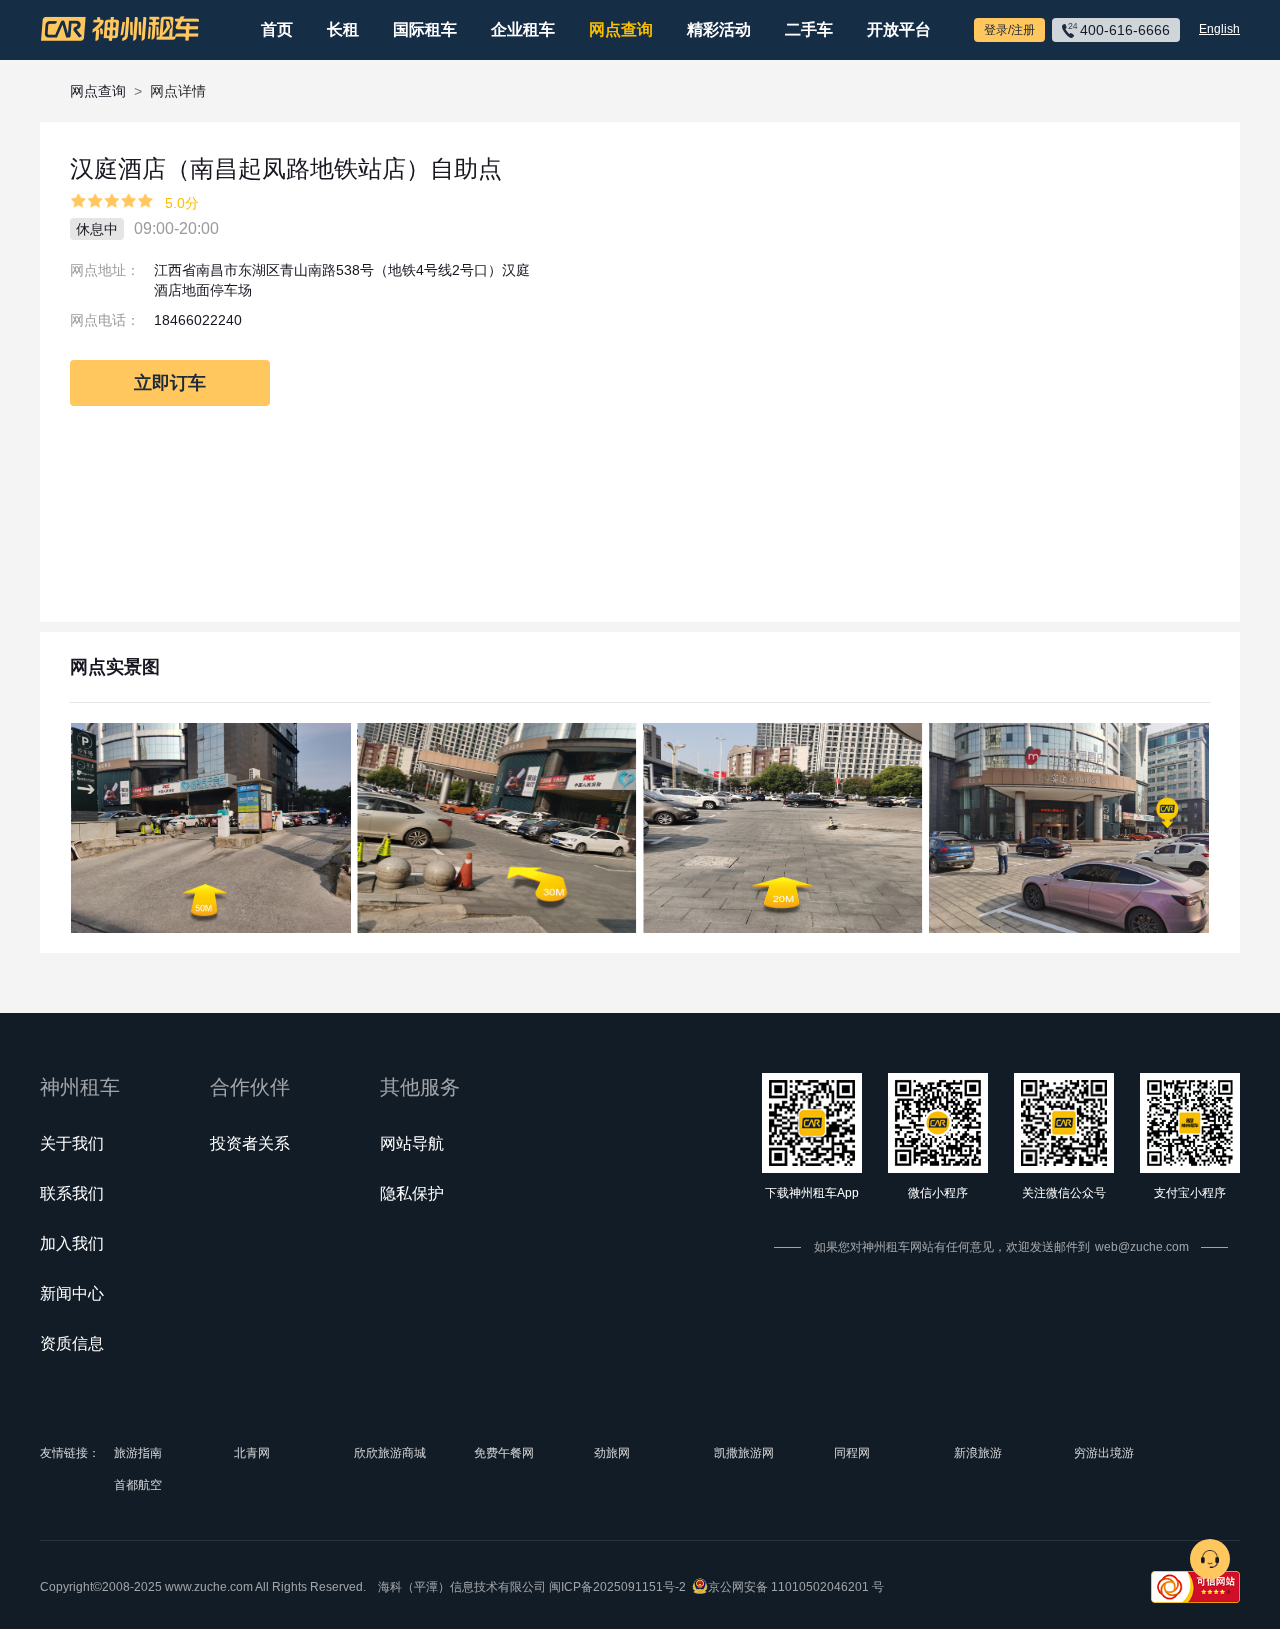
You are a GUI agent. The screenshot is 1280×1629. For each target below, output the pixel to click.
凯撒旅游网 (744, 1453)
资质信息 (72, 1343)
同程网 (852, 1453)
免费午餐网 (504, 1453)
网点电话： (105, 320)
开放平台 (899, 29)
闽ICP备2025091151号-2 (617, 1587)
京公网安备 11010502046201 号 (796, 1587)
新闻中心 (72, 1293)
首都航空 (138, 1485)
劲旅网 (612, 1453)
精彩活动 (719, 29)
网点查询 (621, 29)
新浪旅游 (978, 1453)
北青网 (252, 1453)
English (1219, 29)
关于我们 (72, 1143)
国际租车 (425, 29)
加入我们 (72, 1243)
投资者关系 (250, 1143)
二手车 (809, 29)
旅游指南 (138, 1453)
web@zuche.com (1142, 1247)
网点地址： (105, 270)
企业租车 (523, 29)
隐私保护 (412, 1193)
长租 (343, 29)
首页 (277, 29)
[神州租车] (120, 29)
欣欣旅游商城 (390, 1453)
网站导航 (412, 1143)
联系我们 (72, 1193)
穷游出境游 (1104, 1453)
